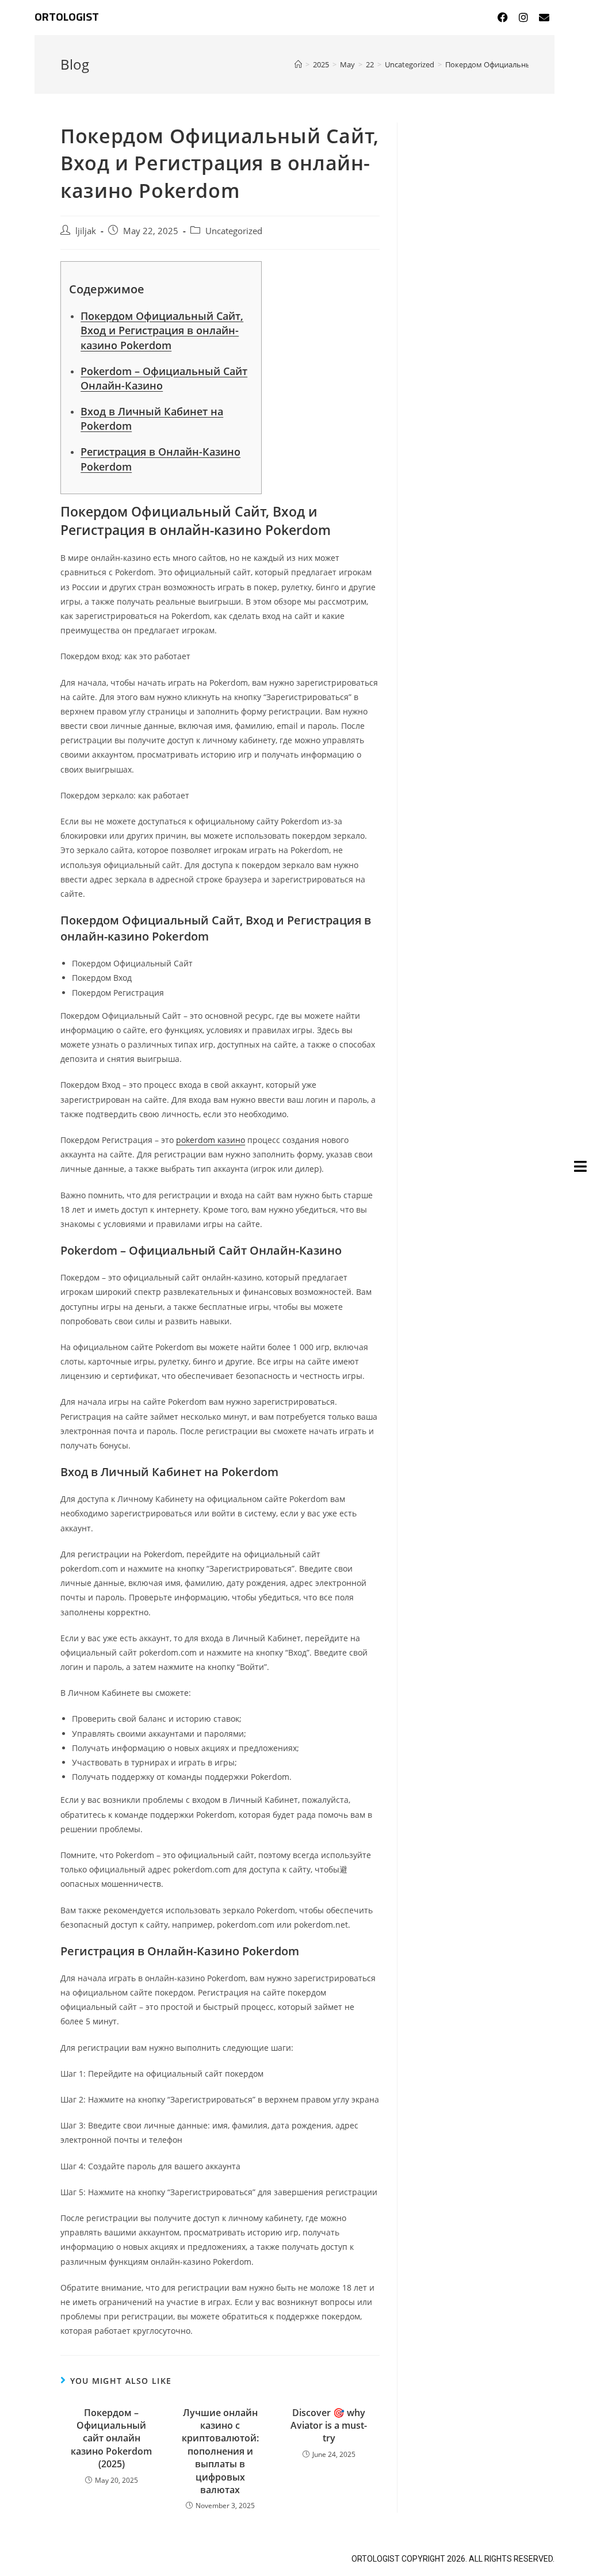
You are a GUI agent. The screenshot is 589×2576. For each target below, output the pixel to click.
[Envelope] (544, 17)
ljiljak (86, 231)
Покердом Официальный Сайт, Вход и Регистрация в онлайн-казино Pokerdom (162, 330)
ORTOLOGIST (67, 17)
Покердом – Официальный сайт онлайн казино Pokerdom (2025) (111, 2439)
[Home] (298, 64)
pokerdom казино (211, 1140)
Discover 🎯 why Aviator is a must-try (329, 2426)
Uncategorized (234, 231)
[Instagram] (523, 17)
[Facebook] (503, 17)
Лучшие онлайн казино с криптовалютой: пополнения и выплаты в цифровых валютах (220, 2451)
